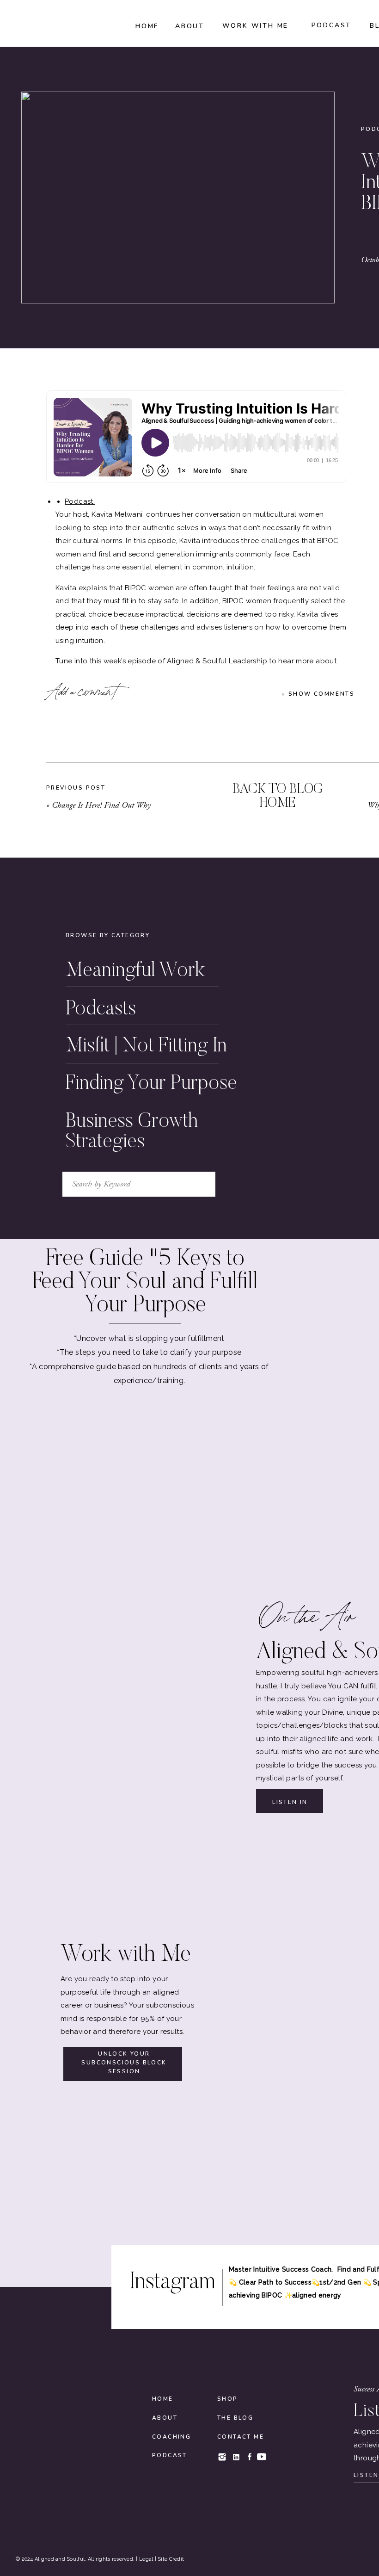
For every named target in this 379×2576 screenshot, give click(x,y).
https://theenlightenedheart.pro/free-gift (182, 1063)
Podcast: (80, 501)
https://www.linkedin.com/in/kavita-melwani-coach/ (156, 1137)
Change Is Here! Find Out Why (101, 805)
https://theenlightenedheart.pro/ (117, 997)
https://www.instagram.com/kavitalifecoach (142, 1110)
